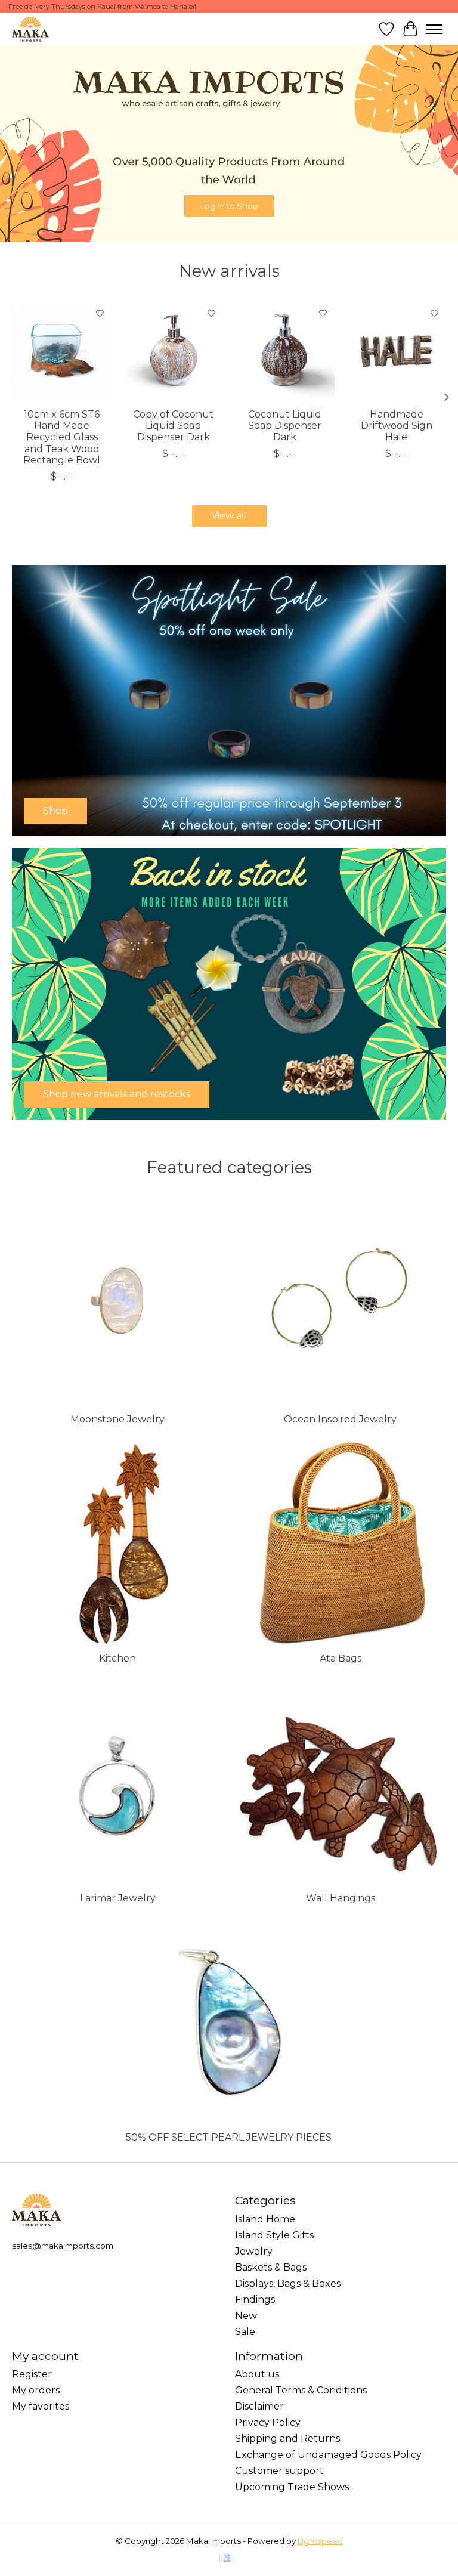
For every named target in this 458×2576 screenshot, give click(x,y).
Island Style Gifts (274, 2235)
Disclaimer (259, 2406)
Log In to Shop (229, 205)
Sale (245, 2332)
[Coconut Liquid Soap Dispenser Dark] (285, 352)
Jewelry (254, 2251)
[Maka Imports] (30, 29)
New (246, 2316)
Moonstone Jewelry (117, 1419)
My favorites (41, 2406)
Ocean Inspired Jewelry (340, 1419)
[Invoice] (227, 2558)
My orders (36, 2390)
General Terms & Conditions (301, 2390)
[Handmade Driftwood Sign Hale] (396, 352)
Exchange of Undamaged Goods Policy (328, 2455)
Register (32, 2374)
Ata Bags (341, 1658)
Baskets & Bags (271, 2267)
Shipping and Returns (287, 2439)
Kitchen (117, 1658)
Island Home (265, 2219)
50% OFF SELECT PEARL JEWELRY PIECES (229, 2137)
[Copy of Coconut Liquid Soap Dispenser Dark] (173, 352)
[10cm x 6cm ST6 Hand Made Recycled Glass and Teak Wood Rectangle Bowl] (62, 352)
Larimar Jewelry (118, 1898)
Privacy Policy (268, 2422)
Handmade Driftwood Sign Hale (397, 426)
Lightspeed (320, 2541)
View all (229, 516)
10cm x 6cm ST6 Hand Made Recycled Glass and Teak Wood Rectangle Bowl (62, 437)
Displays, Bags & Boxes (288, 2283)
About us (257, 2374)
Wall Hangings (341, 1898)
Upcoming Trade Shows (292, 2487)
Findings (255, 2300)
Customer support (279, 2471)
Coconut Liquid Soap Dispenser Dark (285, 426)
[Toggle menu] (434, 29)
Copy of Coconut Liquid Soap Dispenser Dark (173, 426)
